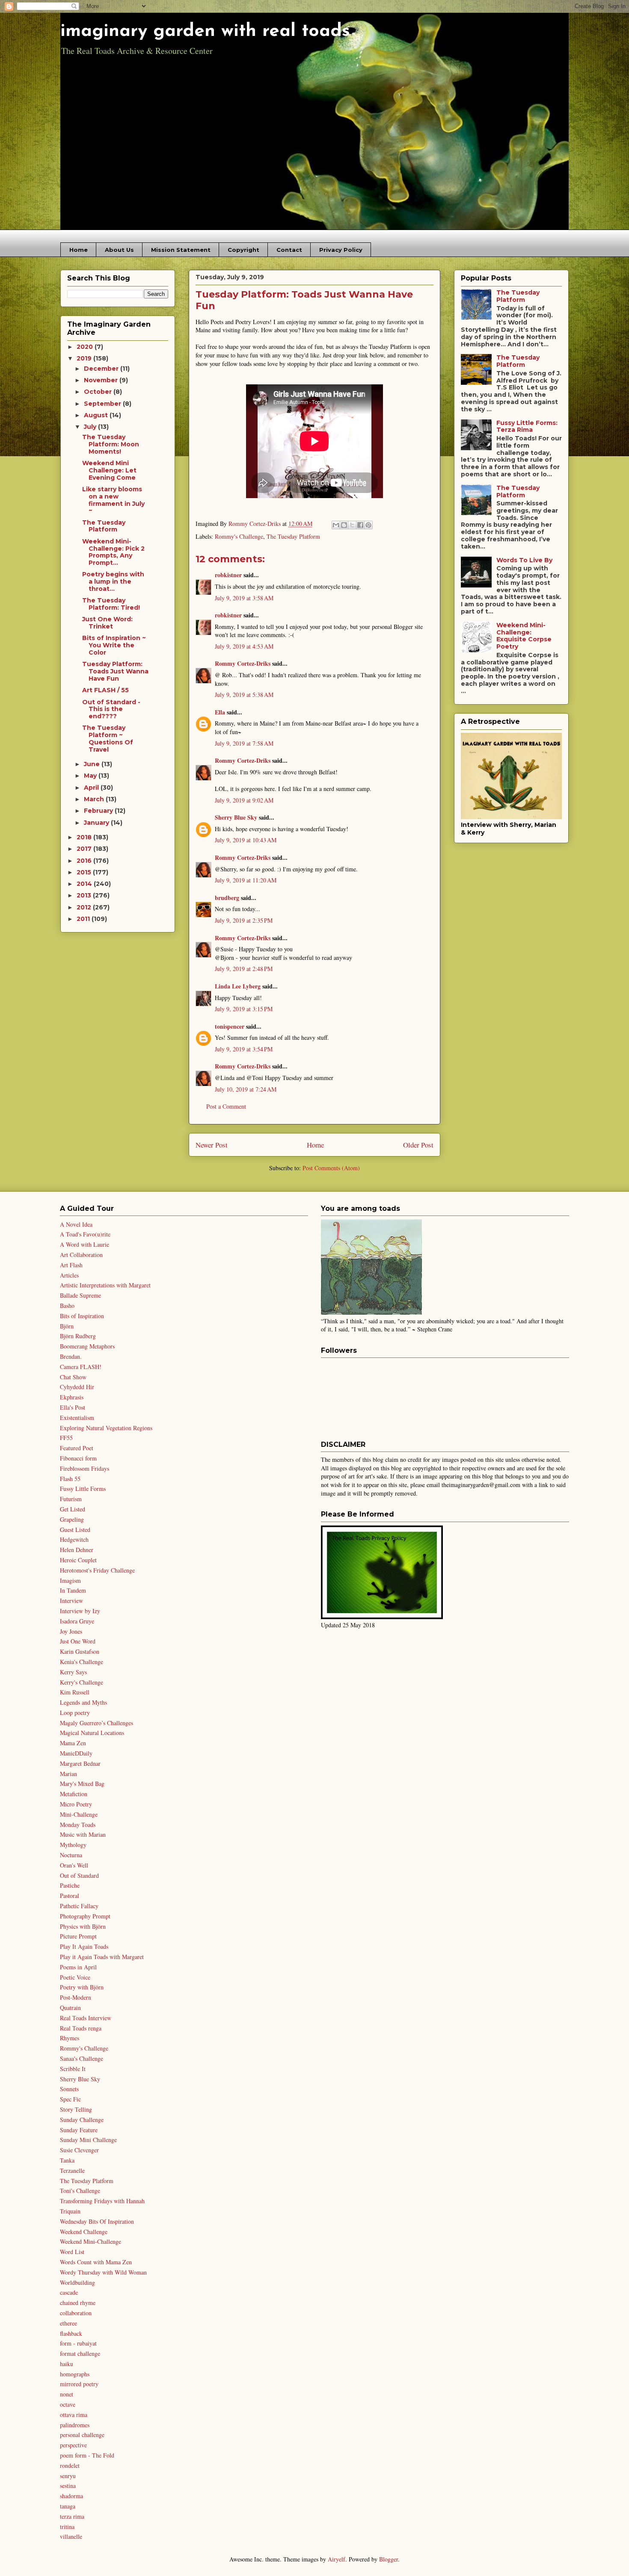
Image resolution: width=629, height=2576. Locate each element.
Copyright (243, 250)
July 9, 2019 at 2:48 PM (244, 969)
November (102, 380)
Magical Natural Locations (92, 1733)
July (91, 427)
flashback (71, 2333)
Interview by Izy (80, 1611)
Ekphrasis (72, 1397)
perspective (73, 2445)
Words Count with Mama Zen (96, 2262)
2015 (85, 872)
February (99, 811)
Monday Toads (78, 1825)
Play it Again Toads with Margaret (102, 1957)
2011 (84, 919)
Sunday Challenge (82, 2120)
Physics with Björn (83, 1926)
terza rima (72, 2516)
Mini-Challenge (79, 1814)
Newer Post (212, 1145)
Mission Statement (181, 250)
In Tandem (73, 1590)
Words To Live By (524, 560)
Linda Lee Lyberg (238, 986)
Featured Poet (77, 1448)
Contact (289, 250)
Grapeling (72, 1519)
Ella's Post (73, 1407)
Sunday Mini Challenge (88, 2140)
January (97, 823)
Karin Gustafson (80, 1651)
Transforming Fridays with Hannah (102, 2201)
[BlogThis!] (344, 525)
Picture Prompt (78, 1936)
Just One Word (78, 1641)
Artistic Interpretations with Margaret (105, 1285)
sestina (68, 2486)
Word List (72, 2252)
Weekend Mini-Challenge (90, 2241)
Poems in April (78, 1967)
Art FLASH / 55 (105, 690)
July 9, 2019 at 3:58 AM (244, 598)
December (102, 369)
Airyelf (337, 2559)
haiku (67, 2364)
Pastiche (70, 1885)
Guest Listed (75, 1530)
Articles (69, 1275)
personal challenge (82, 2435)
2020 (86, 347)
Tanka (67, 2160)
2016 (85, 861)
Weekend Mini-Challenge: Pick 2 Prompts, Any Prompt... (113, 552)
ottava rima (74, 2415)
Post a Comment (226, 1106)
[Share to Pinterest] (368, 525)
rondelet (70, 2465)
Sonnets (69, 2089)
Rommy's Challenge (239, 536)
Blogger (389, 2559)
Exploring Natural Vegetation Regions (106, 1428)
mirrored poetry (79, 2384)
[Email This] (336, 525)
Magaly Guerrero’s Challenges (96, 1723)
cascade (69, 2292)
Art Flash (71, 1265)
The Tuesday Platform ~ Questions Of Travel (108, 738)
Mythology (73, 1845)
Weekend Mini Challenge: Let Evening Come (109, 470)
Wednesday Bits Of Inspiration (97, 2221)
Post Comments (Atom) (331, 1168)
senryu (68, 2476)
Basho (67, 1306)
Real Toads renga (81, 2028)
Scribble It (73, 2069)
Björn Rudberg (78, 1336)
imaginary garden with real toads (205, 31)
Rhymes (70, 2038)
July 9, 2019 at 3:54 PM (244, 1049)
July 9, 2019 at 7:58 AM (244, 743)
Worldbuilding (77, 2282)
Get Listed (73, 1509)
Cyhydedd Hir (77, 1387)
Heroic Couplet (78, 1560)
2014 (85, 884)
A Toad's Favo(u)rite (85, 1234)
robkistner (228, 575)
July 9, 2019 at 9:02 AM (244, 800)
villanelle (71, 2536)
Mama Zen (73, 1743)
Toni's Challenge (80, 2191)
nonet (67, 2394)
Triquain (70, 2211)
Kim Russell (75, 1692)
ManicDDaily (76, 1753)
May (91, 776)
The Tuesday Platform (293, 536)
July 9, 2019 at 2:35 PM (244, 920)
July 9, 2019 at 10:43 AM (246, 840)
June (93, 764)
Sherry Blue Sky (236, 817)
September (103, 404)
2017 (85, 849)
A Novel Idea (76, 1224)
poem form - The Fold (87, 2455)
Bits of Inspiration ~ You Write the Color (114, 645)
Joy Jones (71, 1631)
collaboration (76, 2313)
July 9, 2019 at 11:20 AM (246, 880)
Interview (71, 1601)
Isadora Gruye (77, 1621)
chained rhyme (78, 2303)
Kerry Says (73, 1672)
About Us (119, 250)
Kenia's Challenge (82, 1662)
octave (68, 2404)
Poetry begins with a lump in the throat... (113, 581)
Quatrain (70, 2008)
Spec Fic (70, 2099)
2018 (85, 837)
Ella (220, 712)
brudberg (227, 898)
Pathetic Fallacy (79, 1906)
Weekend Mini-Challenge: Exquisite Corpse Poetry (524, 636)
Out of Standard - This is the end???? (111, 709)
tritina (67, 2527)
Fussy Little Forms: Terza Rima (527, 426)
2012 (85, 907)
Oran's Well (74, 1865)
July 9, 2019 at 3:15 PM (244, 1009)
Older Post (418, 1145)
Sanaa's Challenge (82, 2058)
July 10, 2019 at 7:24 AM (246, 1089)
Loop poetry (75, 1713)
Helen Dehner (77, 1550)
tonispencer (230, 1026)
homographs (75, 2374)
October (99, 392)
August (97, 415)
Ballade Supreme (80, 1295)
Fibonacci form (78, 1458)
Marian (68, 1774)
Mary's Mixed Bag (82, 1784)
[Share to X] (352, 525)
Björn (67, 1326)
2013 (85, 895)
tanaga (68, 2506)
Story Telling (76, 2109)
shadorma (71, 2496)
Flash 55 (70, 1479)
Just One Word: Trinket (107, 623)
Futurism (71, 1499)
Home (79, 250)
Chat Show (73, 1377)
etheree (68, 2323)
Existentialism (77, 1418)
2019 (85, 358)
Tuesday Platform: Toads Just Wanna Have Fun (115, 671)
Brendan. (71, 1356)
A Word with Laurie (85, 1244)
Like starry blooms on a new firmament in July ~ (113, 500)
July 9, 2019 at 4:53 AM (244, 646)
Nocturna (71, 1855)
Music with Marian (83, 1834)
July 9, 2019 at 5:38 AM (244, 695)
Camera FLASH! (81, 1367)
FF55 (66, 1438)
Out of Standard (79, 1875)
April (92, 788)
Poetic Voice (75, 1977)
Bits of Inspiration (82, 1316)
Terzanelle (72, 2170)
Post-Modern (76, 1997)
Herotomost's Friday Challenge (97, 1570)
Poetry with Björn (82, 1987)
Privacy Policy (341, 250)
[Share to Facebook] (360, 525)
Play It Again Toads (84, 1946)
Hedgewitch (74, 1539)
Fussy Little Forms (83, 1489)
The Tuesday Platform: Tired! (111, 604)
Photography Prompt (85, 1916)
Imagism (70, 1580)
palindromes (75, 2425)
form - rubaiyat (78, 2343)
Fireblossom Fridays (85, 1468)
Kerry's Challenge (82, 1682)
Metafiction (74, 1794)
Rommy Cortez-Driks (243, 663)
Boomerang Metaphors (87, 1346)
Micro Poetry (76, 1804)
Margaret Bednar (80, 1763)
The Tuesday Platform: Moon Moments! (111, 444)
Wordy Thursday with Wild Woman (103, 2272)
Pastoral (70, 1896)
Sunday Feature (79, 2130)
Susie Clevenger (79, 2150)
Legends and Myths (83, 1702)
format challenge (80, 2353)
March (95, 799)
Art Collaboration (81, 1255)
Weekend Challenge (84, 2232)
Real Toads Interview (86, 2018)
